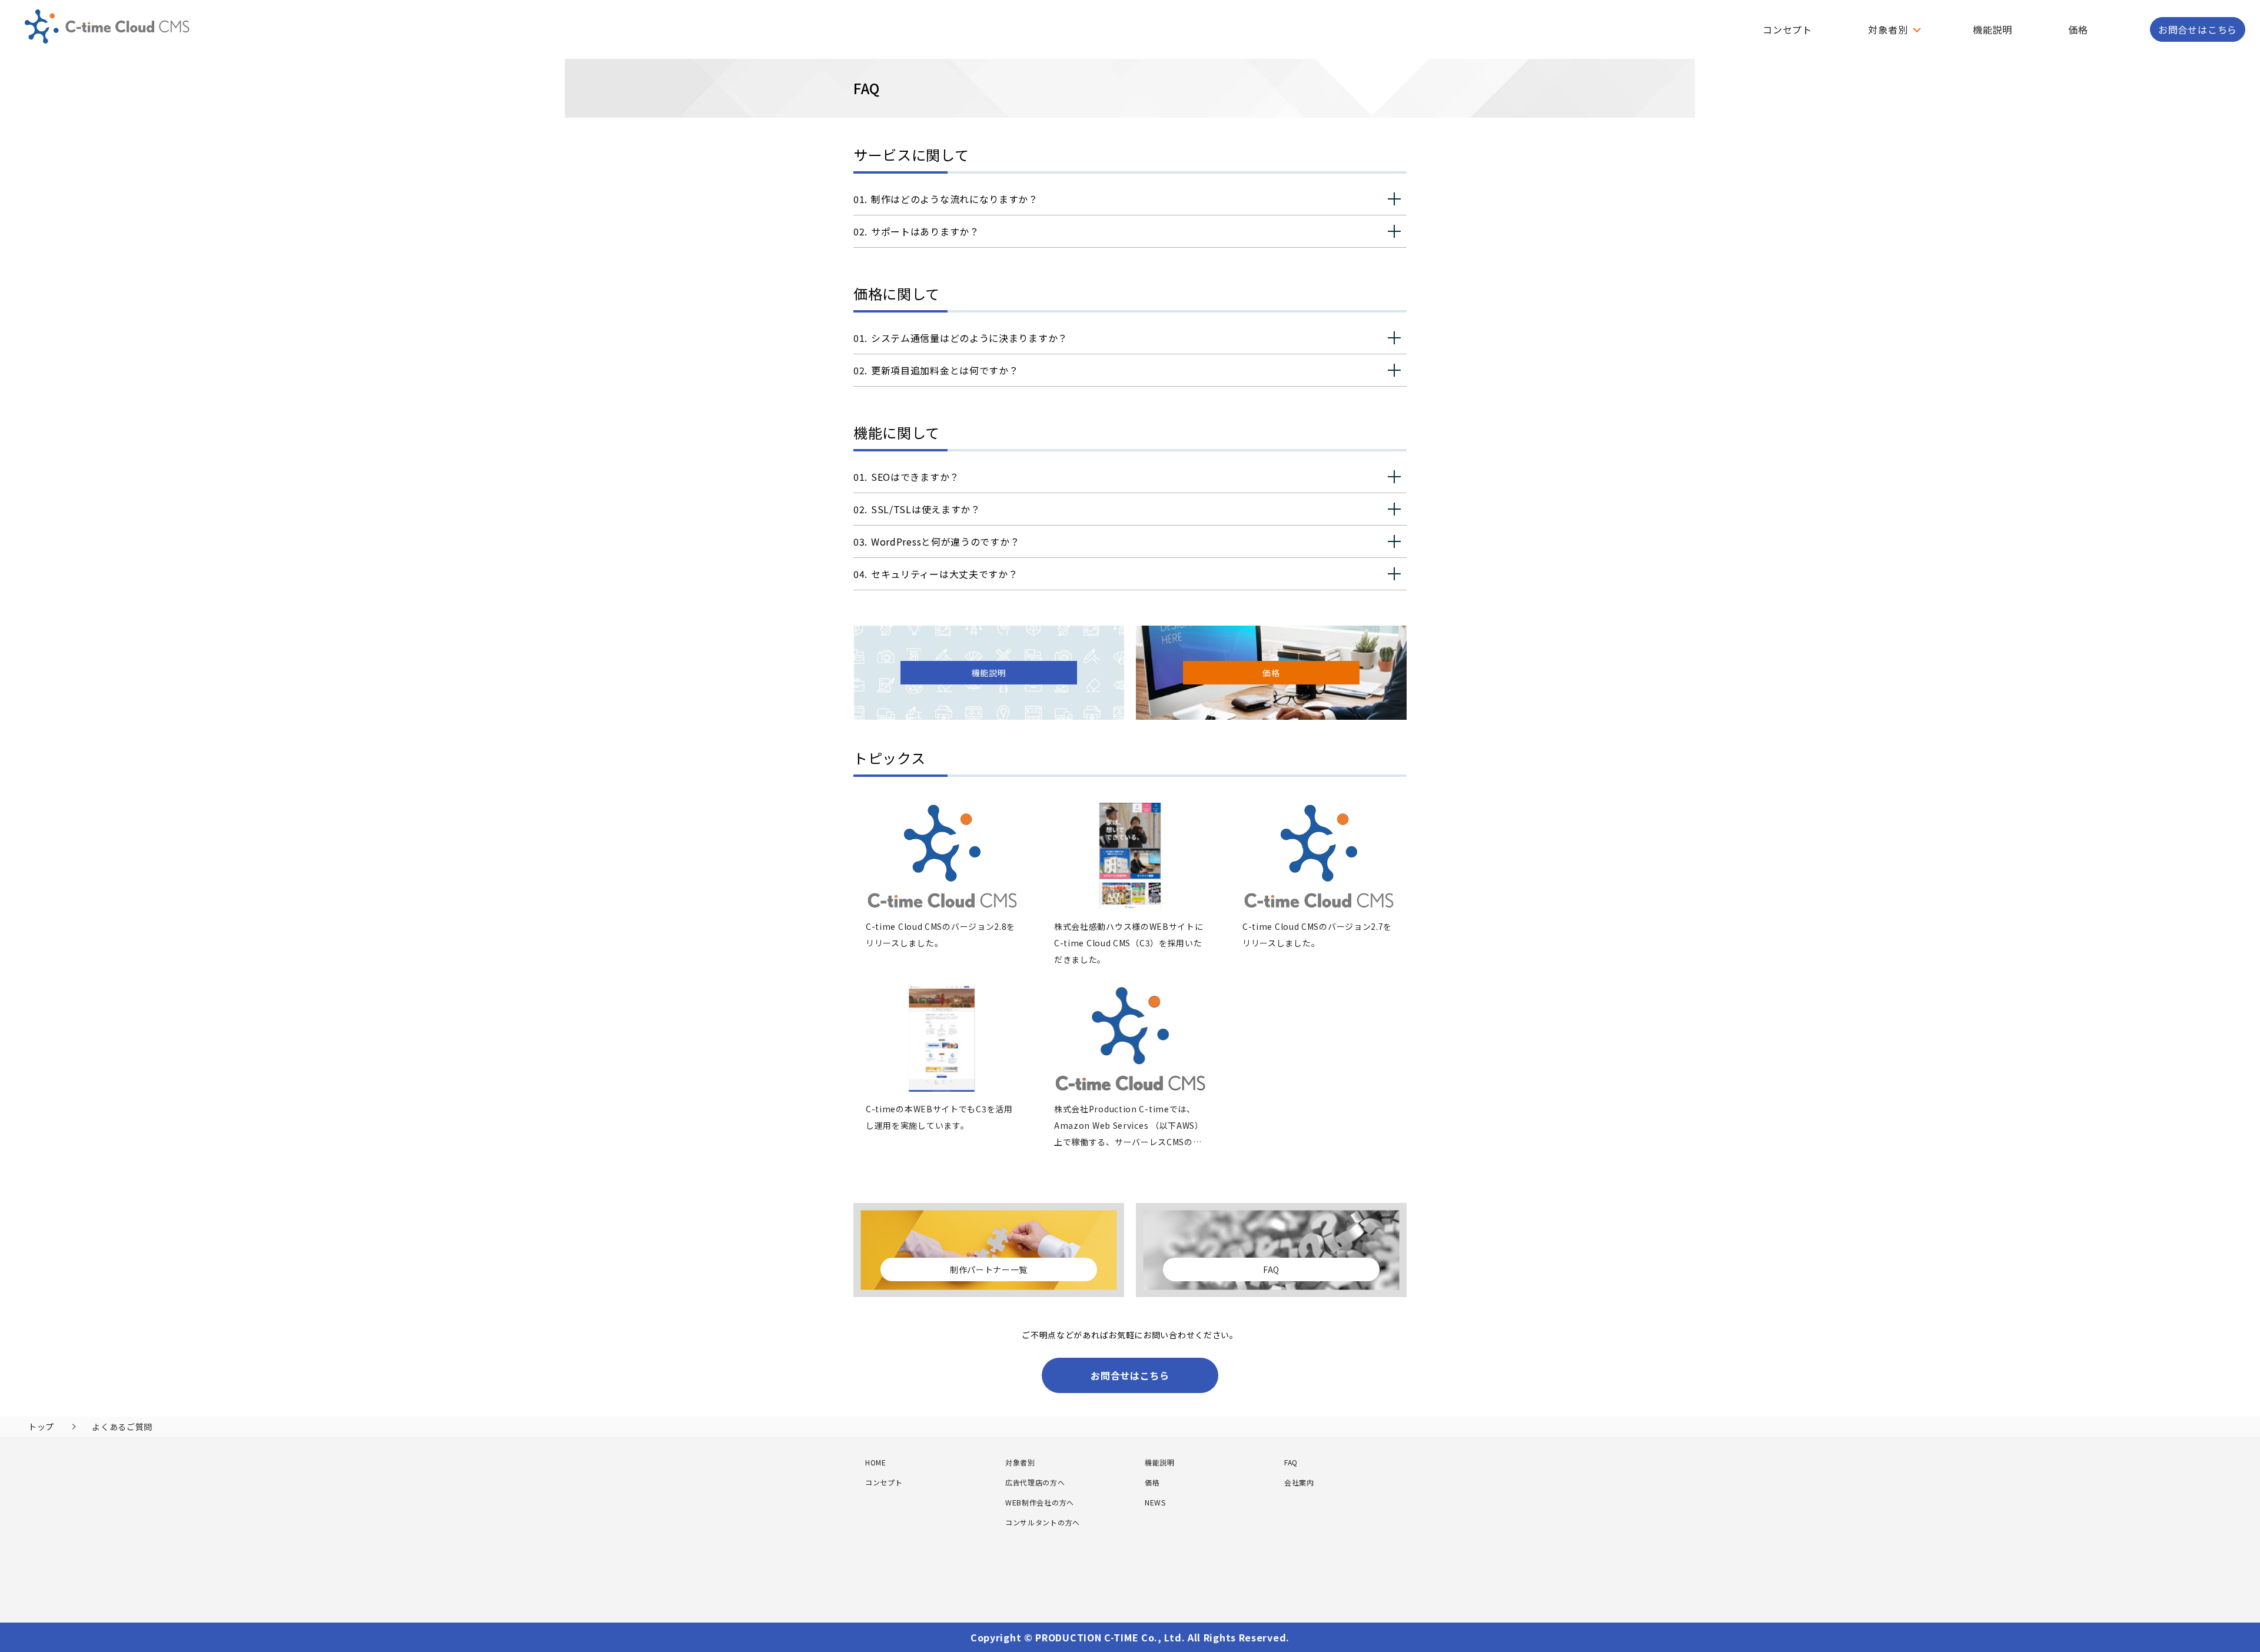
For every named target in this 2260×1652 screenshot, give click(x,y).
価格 (2078, 29)
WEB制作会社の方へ (1040, 1502)
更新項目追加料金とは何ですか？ (945, 370)
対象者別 (1020, 1462)
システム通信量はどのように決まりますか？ (969, 338)
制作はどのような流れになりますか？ (955, 199)
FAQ (1291, 1462)
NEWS (1155, 1502)
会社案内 (1299, 1482)
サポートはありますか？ (925, 231)
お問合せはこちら (2198, 29)
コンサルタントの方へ (1043, 1522)
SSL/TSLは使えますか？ (926, 509)
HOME (876, 1462)
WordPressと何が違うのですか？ (945, 541)
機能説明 (1993, 29)
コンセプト (1787, 29)
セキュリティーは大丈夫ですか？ (945, 574)
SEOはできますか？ (915, 477)
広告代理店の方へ (1035, 1482)
